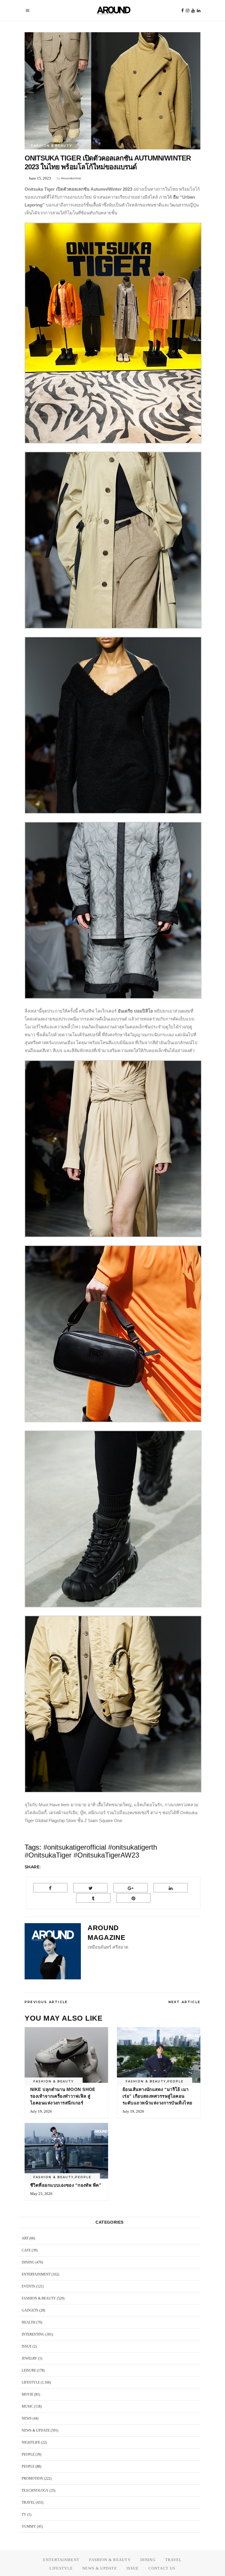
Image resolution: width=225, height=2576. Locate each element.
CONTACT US (162, 2568)
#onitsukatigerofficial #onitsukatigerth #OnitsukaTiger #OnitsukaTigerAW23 (91, 1851)
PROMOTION (32, 2478)
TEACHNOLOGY (35, 2490)
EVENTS (28, 2286)
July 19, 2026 (41, 2111)
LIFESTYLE (31, 2382)
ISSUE (27, 2346)
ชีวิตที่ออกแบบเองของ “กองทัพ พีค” (66, 2185)
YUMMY (29, 2527)
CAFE (26, 2250)
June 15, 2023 (40, 178)
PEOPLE (175, 2081)
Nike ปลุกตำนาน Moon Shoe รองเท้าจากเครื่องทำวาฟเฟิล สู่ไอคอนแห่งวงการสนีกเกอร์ (63, 2096)
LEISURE (29, 2370)
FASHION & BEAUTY (51, 146)
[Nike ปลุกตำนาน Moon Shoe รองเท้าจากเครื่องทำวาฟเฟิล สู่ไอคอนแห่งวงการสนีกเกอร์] (66, 2055)
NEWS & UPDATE (36, 2430)
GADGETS (30, 2310)
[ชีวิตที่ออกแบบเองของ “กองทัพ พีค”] (66, 2151)
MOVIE (28, 2394)
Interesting (33, 2334)
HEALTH (29, 2322)
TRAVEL (28, 2502)
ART (25, 2238)
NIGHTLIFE (31, 2442)
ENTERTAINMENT (36, 2274)
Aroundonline (71, 178)
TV (24, 2514)
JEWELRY (29, 2358)
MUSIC (27, 2406)
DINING (28, 2262)
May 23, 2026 (41, 2194)
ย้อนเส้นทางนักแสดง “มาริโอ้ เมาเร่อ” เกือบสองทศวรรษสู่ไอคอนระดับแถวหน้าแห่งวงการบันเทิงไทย (157, 2096)
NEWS (27, 2418)
